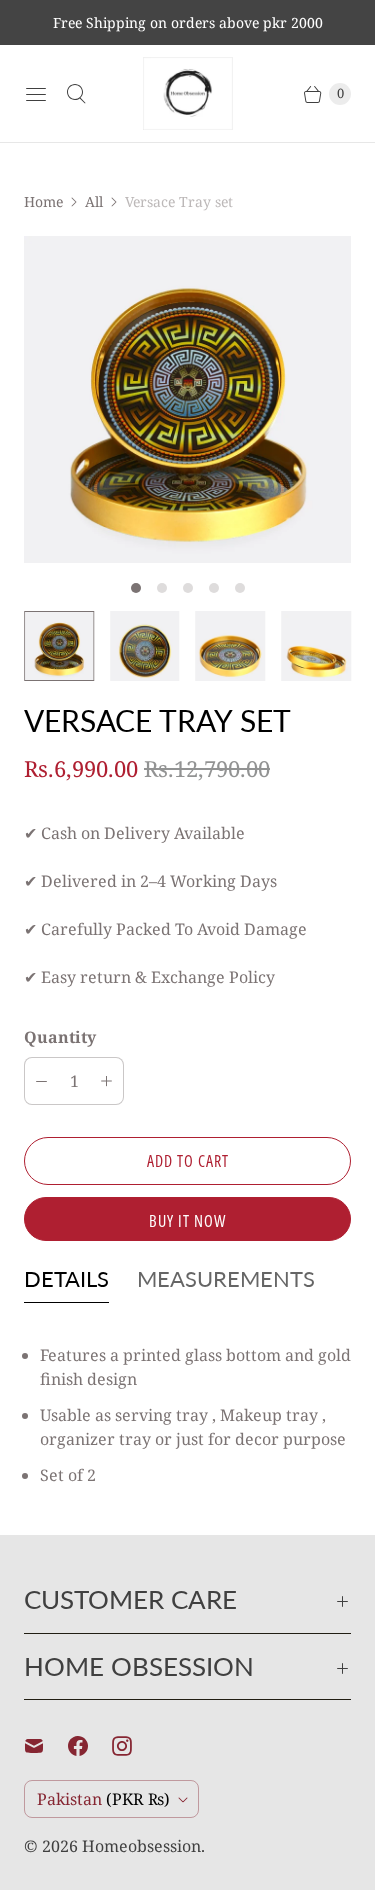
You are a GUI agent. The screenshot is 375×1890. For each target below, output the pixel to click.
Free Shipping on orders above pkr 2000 (188, 22)
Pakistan (103, 1799)
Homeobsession (141, 1846)
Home (43, 201)
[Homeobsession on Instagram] (134, 1746)
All (94, 201)
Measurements (226, 1278)
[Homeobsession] (188, 93)
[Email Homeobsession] (46, 1746)
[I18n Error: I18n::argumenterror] (59, 646)
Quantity (60, 1037)
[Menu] (36, 94)
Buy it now (187, 1221)
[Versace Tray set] (187, 399)
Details (66, 1278)
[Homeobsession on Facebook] (90, 1746)
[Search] (76, 94)
